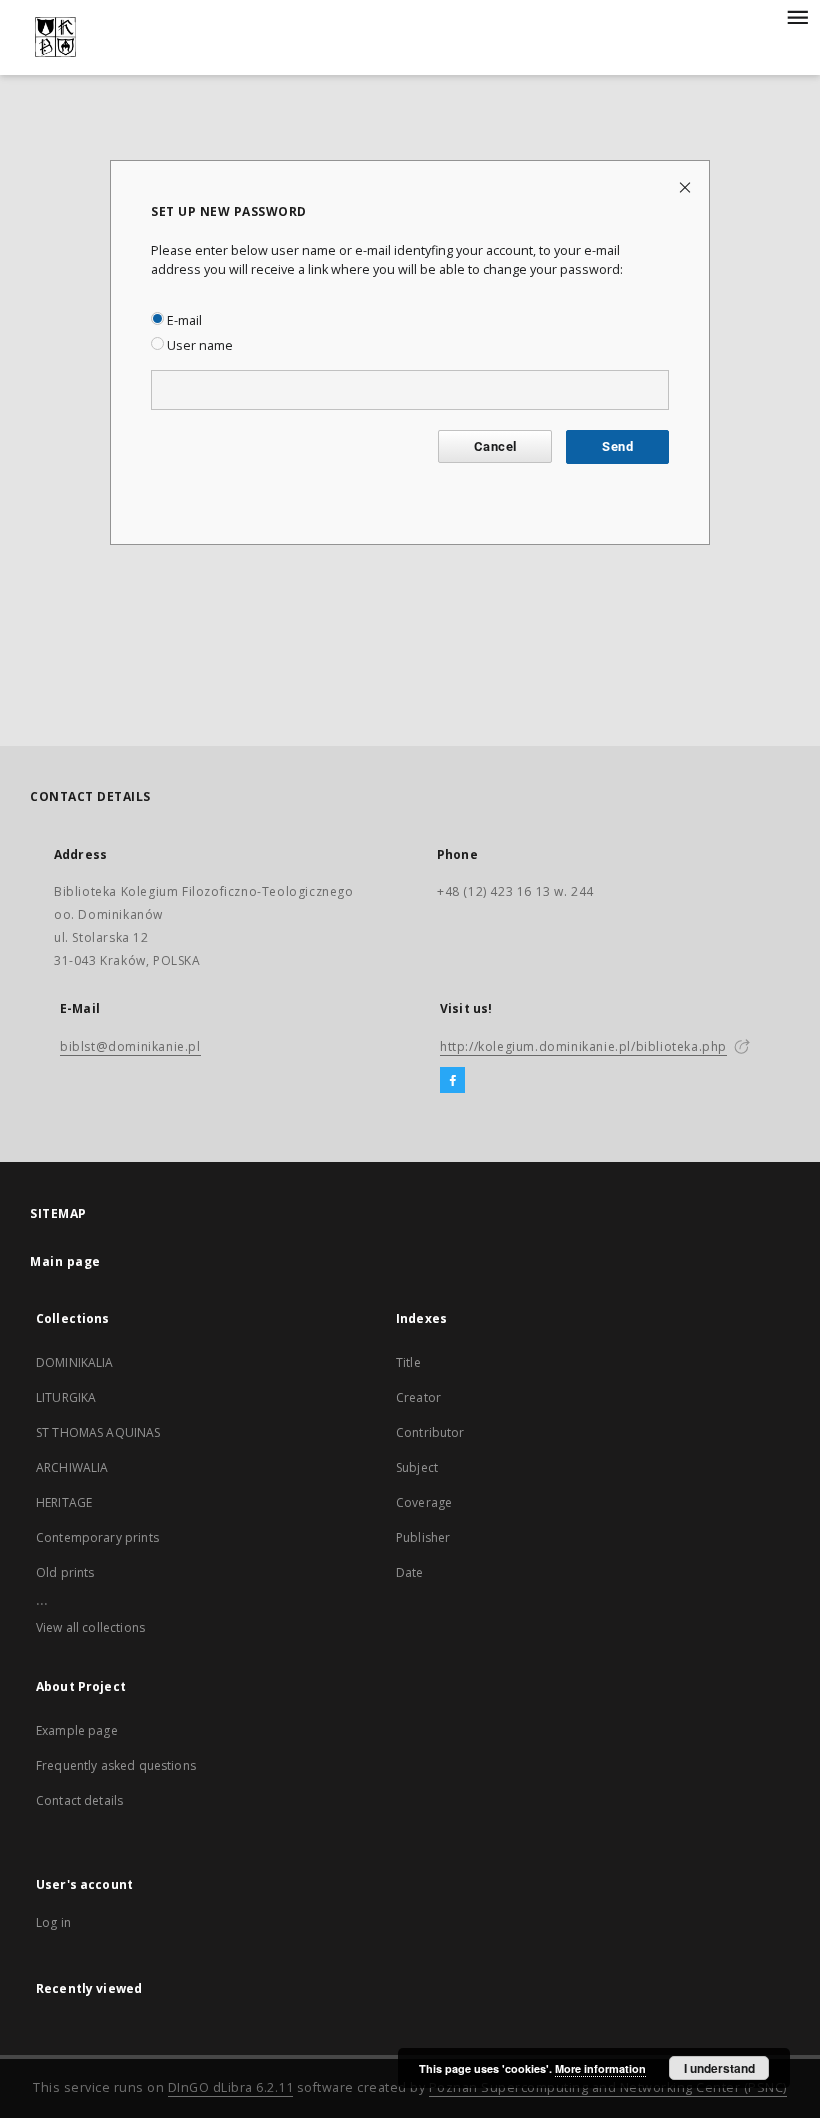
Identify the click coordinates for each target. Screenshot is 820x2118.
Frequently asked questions (116, 1765)
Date (410, 1572)
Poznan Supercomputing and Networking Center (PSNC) (608, 2087)
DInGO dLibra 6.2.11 (231, 2087)
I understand (719, 2068)
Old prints (65, 1572)
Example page (77, 1730)
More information (600, 2068)
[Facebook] (452, 1081)
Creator (418, 1397)
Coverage (424, 1502)
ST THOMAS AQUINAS (98, 1432)
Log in (53, 1922)
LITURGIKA (66, 1397)
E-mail (183, 320)
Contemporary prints (97, 1537)
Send (617, 446)
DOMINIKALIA (75, 1362)
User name (198, 345)
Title (408, 1362)
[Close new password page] (686, 186)
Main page (65, 1261)
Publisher (423, 1537)
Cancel (495, 446)
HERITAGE (64, 1502)
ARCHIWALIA (72, 1467)
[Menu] (797, 16)
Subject (417, 1467)
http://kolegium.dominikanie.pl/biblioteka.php (583, 1046)
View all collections (90, 1627)
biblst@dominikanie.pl (130, 1046)
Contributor (430, 1432)
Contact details (79, 1800)
